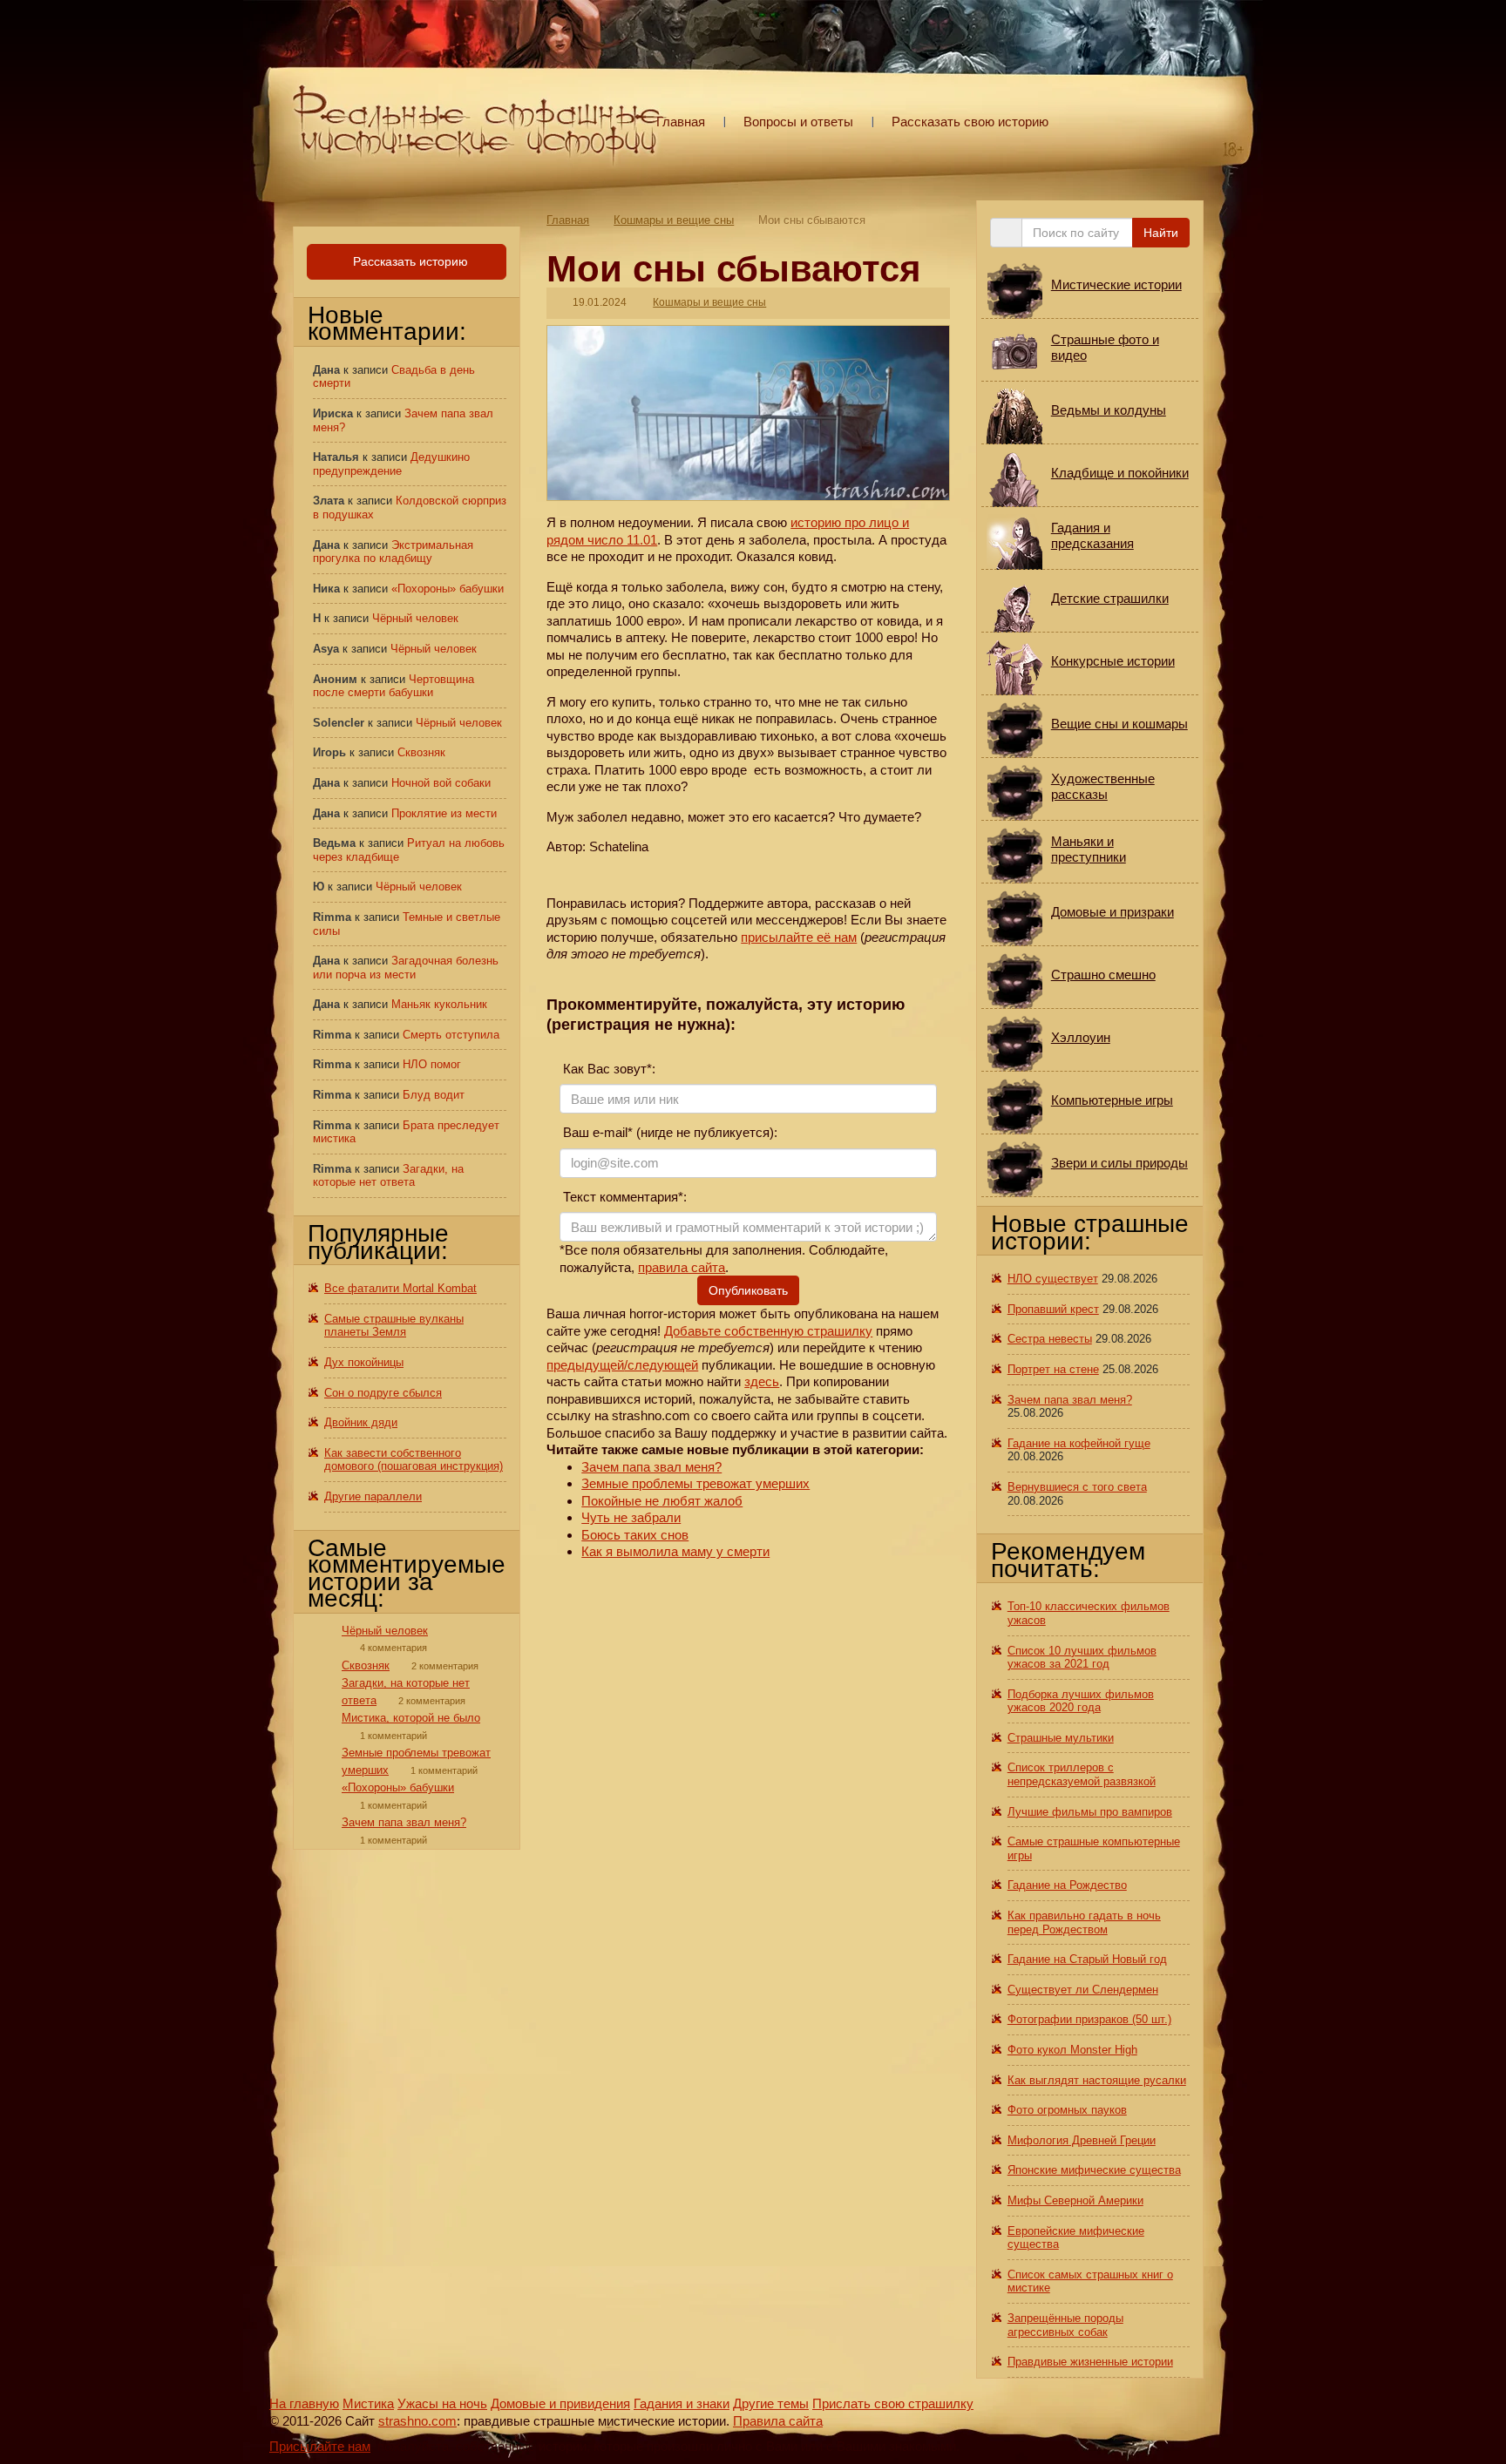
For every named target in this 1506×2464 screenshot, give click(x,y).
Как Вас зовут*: (607, 1069)
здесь (762, 1381)
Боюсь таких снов (635, 1535)
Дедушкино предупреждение (391, 464)
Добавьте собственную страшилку (768, 1331)
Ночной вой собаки (441, 783)
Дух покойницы (364, 1362)
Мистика (368, 2403)
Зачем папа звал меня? (651, 1467)
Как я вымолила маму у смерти (675, 1551)
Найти (1161, 233)
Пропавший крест (1053, 1309)
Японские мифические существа (1094, 2170)
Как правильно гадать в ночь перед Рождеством (1084, 1922)
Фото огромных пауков (1067, 2110)
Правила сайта (778, 2421)
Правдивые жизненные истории (1090, 2362)
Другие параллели (373, 1496)
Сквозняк (421, 752)
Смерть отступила (451, 1035)
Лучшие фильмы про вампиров (1090, 1812)
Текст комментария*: (623, 1197)
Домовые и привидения (560, 2403)
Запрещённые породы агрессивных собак (1065, 2325)
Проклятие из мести (444, 813)
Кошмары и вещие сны (674, 220)
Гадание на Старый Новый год (1087, 1959)
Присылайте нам (320, 2446)
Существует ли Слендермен (1083, 1990)
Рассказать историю (409, 261)
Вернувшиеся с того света (1077, 1487)
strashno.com (417, 2421)
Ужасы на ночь (442, 2403)
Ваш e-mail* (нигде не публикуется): (668, 1132)
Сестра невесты (1050, 1339)
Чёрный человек (415, 618)
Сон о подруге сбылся (383, 1393)
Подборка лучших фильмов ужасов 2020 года (1081, 1701)
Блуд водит (434, 1095)
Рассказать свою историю (970, 122)
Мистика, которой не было (411, 1718)
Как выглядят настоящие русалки (1097, 2080)
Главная (681, 122)
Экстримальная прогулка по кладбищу (393, 552)
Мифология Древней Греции (1082, 2140)
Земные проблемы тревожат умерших (695, 1483)
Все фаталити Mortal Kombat (400, 1288)
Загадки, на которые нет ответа (388, 1176)
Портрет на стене (1053, 1369)
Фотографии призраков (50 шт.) (1089, 2019)
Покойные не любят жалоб (662, 1501)
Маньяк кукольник (439, 1004)
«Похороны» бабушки (448, 589)
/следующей (661, 1365)
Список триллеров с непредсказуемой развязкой (1082, 1774)
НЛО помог (432, 1064)
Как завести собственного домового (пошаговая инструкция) (414, 1460)
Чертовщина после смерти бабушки (393, 686)
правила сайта (682, 1267)
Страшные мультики (1061, 1738)
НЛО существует (1053, 1279)
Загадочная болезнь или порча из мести (406, 968)
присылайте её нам (799, 937)
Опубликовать (748, 1290)
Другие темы (771, 2403)
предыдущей (585, 1365)
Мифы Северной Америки (1075, 2200)
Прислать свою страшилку (893, 2403)
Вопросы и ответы (798, 122)
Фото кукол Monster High (1072, 2050)
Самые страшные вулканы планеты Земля (394, 1326)
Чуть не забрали (631, 1517)
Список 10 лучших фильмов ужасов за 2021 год (1082, 1658)
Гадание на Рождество (1067, 1885)
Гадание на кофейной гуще (1079, 1443)
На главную (304, 2403)
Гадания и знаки (682, 2403)
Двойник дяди (361, 1422)
